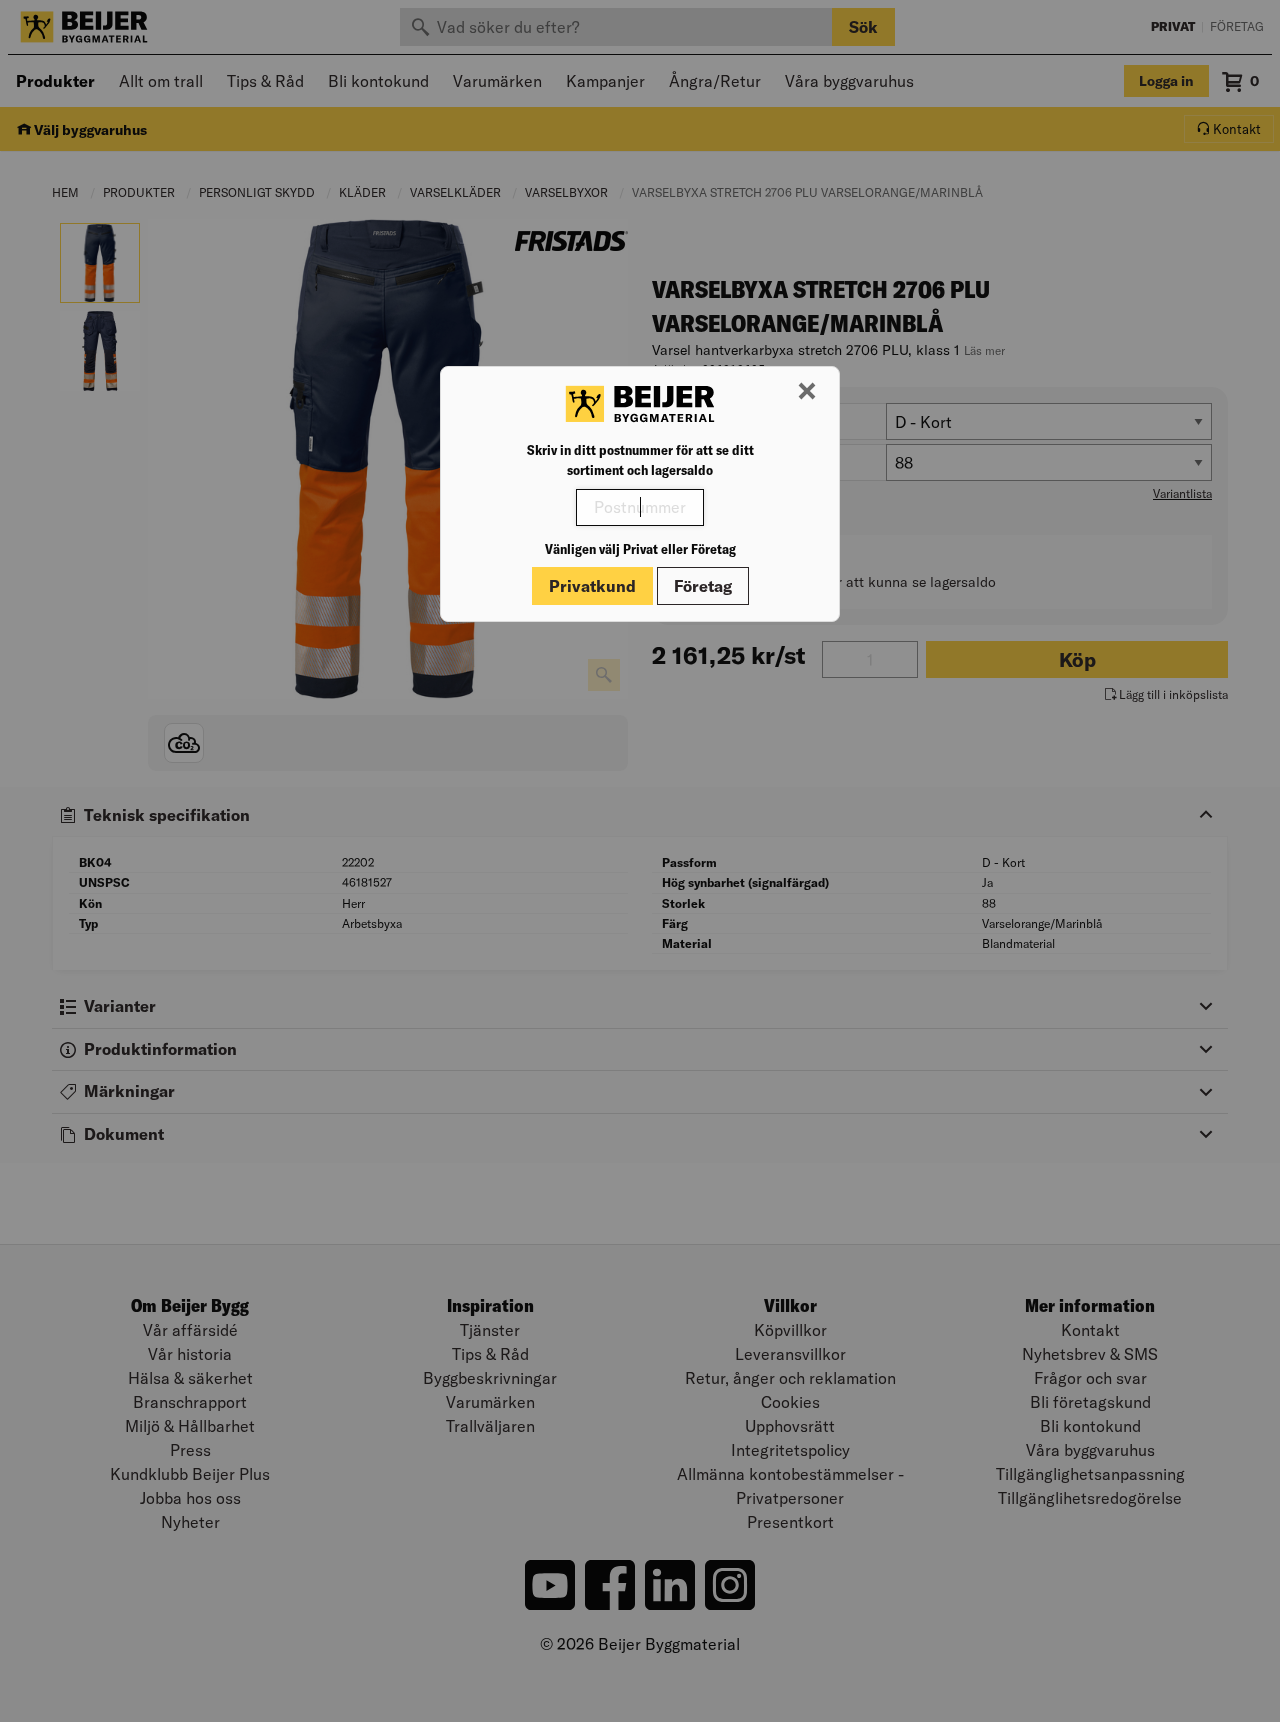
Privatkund (592, 586)
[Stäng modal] (807, 392)
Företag (703, 586)
